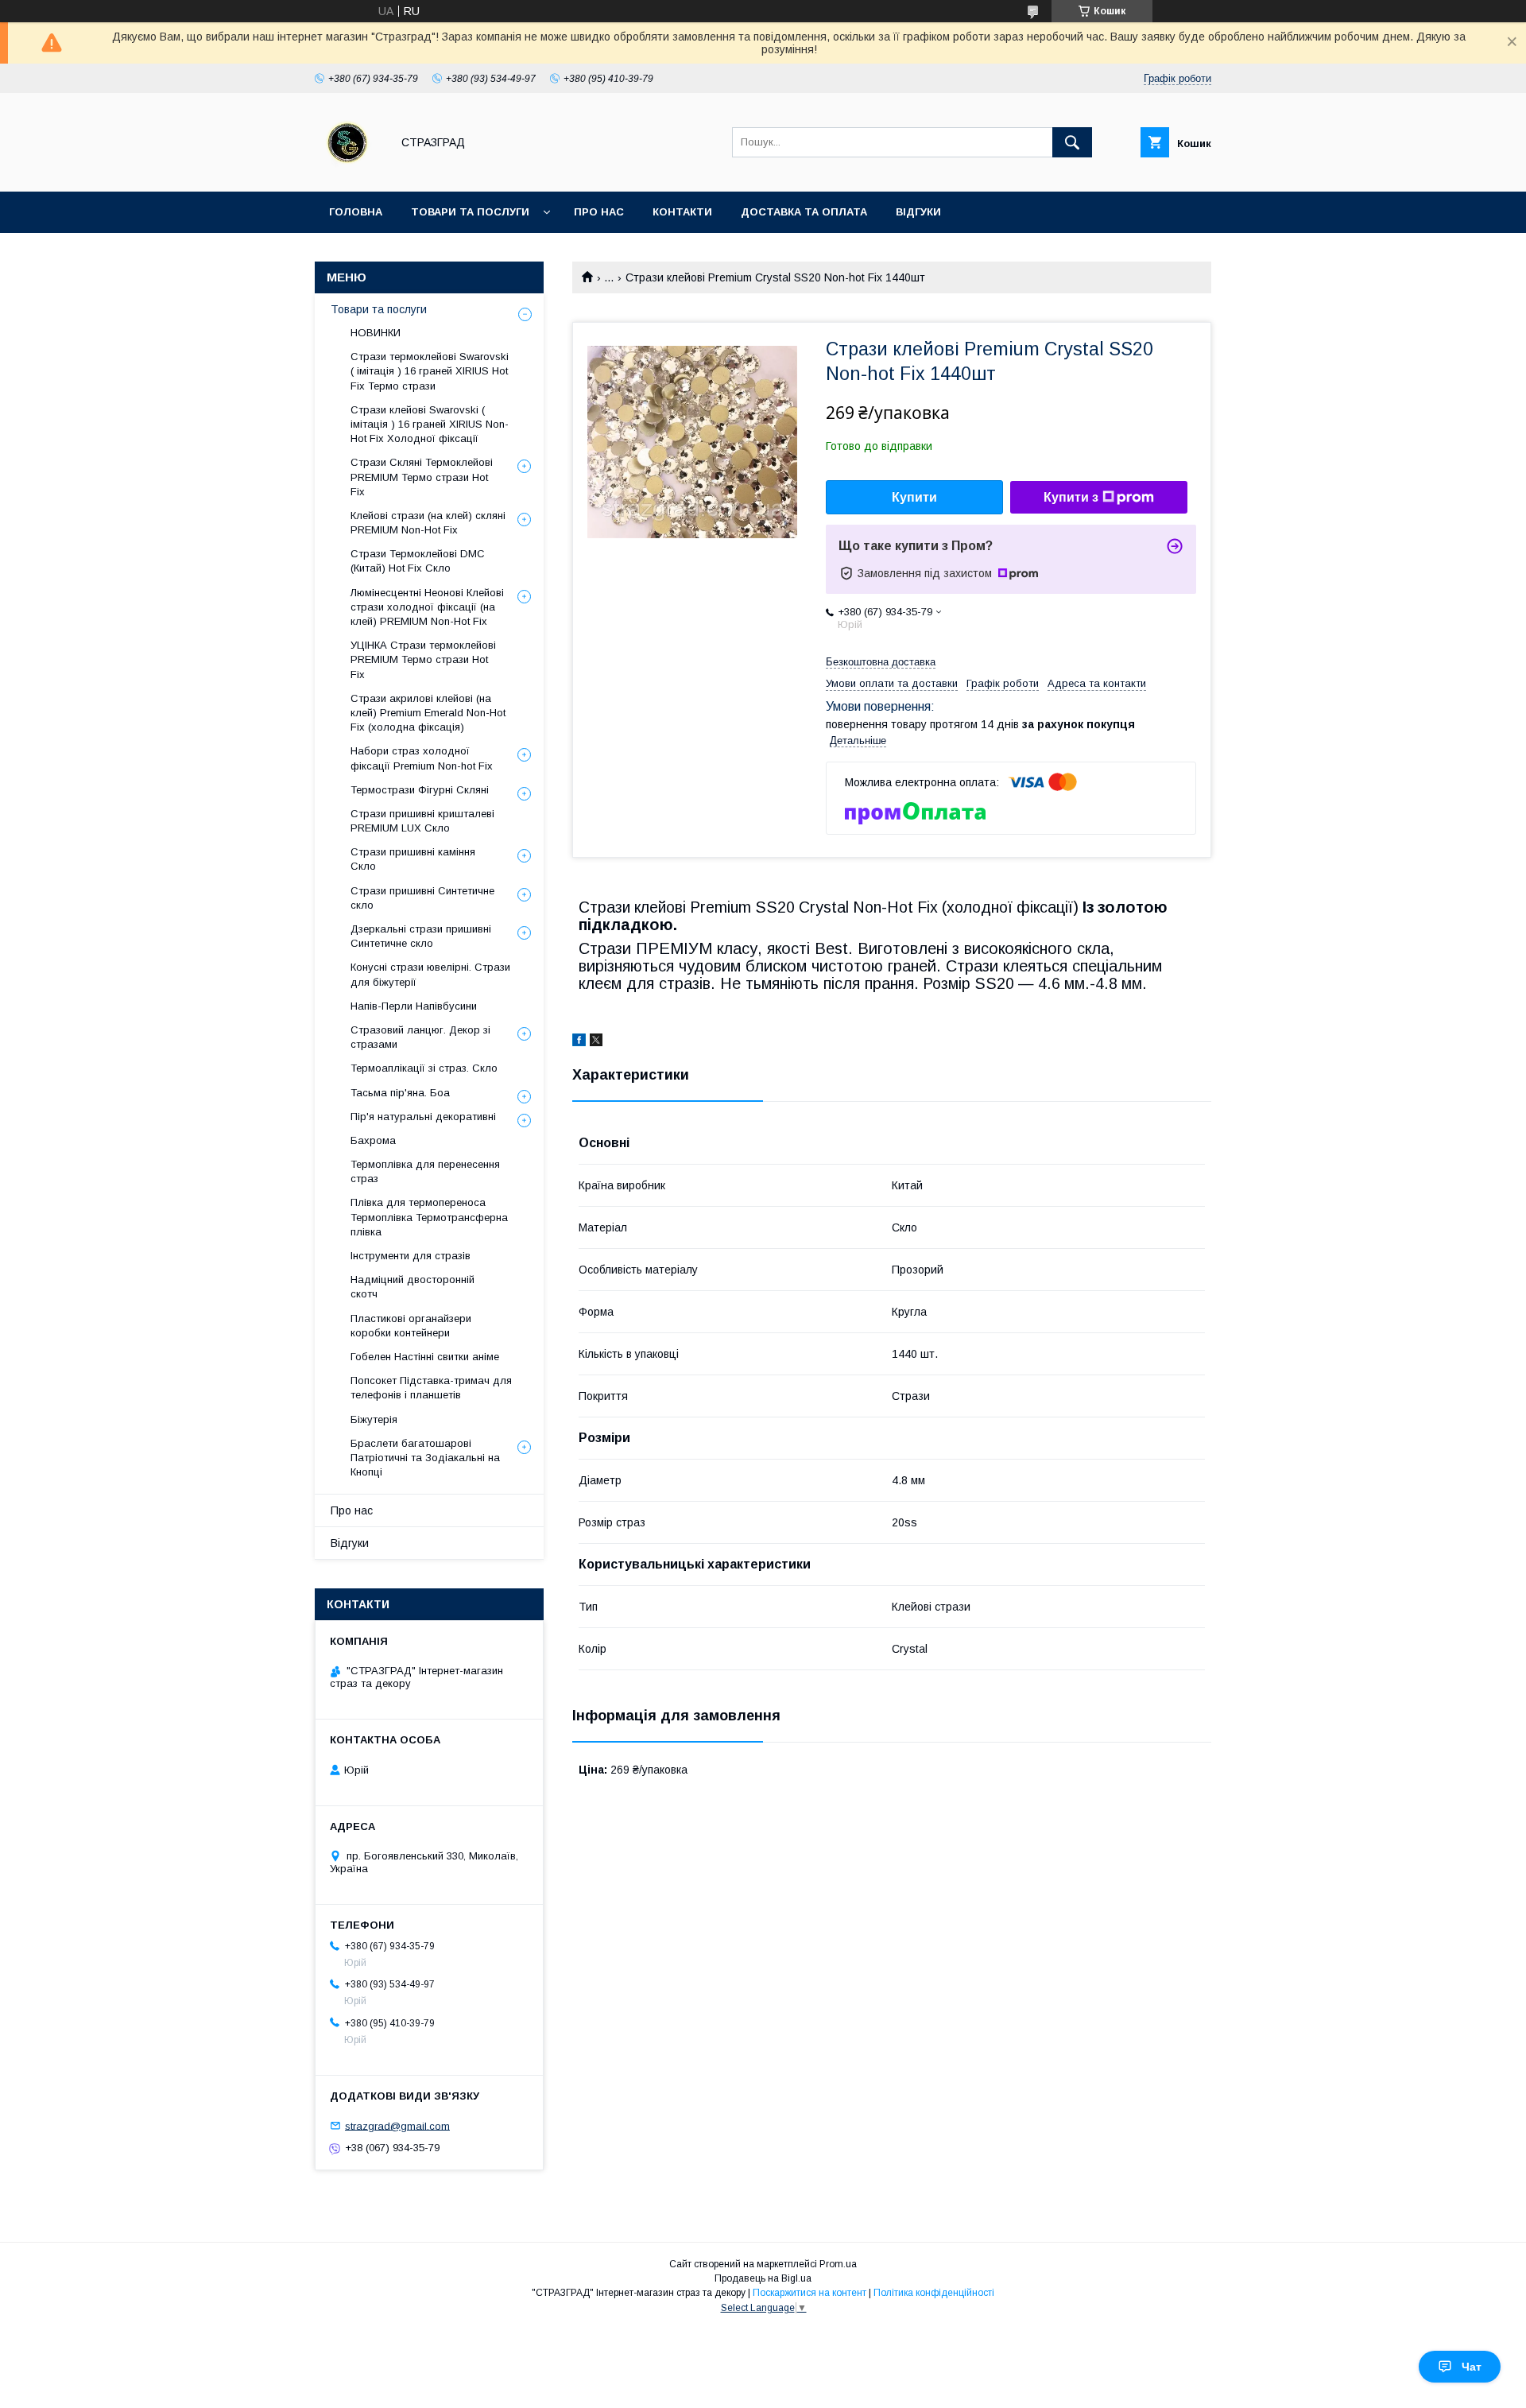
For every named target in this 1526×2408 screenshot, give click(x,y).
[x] (596, 1042)
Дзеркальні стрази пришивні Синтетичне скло (421, 936)
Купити (914, 497)
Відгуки (918, 212)
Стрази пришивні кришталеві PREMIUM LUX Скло (422, 821)
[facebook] (579, 1042)
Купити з (1071, 497)
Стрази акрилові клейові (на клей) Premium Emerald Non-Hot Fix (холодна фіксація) (428, 713)
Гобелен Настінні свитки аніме (425, 1357)
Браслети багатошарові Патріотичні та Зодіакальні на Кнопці (425, 1458)
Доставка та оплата (804, 212)
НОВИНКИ (376, 333)
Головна (356, 212)
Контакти (682, 212)
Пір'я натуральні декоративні (423, 1117)
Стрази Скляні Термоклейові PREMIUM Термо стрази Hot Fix (422, 477)
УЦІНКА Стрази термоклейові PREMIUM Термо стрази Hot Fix (423, 659)
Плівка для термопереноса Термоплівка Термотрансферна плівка (429, 1217)
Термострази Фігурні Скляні (420, 790)
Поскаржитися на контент (809, 2293)
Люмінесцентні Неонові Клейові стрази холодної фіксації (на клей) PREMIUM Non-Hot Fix (427, 607)
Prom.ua (838, 2264)
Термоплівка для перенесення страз (425, 1171)
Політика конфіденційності (934, 2293)
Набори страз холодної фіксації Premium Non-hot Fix (422, 758)
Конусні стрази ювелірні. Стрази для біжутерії (430, 974)
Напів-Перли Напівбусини (414, 1006)
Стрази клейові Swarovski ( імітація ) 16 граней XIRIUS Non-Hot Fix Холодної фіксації (430, 424)
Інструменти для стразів (411, 1256)
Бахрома (373, 1140)
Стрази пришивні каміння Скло (413, 859)
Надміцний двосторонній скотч (412, 1287)
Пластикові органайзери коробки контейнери (411, 1326)
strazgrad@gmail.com (397, 2125)
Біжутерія (374, 1419)
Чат (1472, 2367)
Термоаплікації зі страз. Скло (424, 1068)
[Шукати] (1072, 142)
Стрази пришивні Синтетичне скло (422, 898)
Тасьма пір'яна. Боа (400, 1093)
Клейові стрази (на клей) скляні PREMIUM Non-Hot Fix (428, 523)
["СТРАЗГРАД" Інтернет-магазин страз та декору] (349, 171)
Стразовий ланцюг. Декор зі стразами (420, 1037)
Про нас (599, 212)
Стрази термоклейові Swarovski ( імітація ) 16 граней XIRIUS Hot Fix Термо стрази (430, 371)
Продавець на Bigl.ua (763, 2278)
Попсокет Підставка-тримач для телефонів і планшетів (431, 1388)
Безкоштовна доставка (881, 662)
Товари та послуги (470, 212)
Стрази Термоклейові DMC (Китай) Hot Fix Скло (418, 561)
